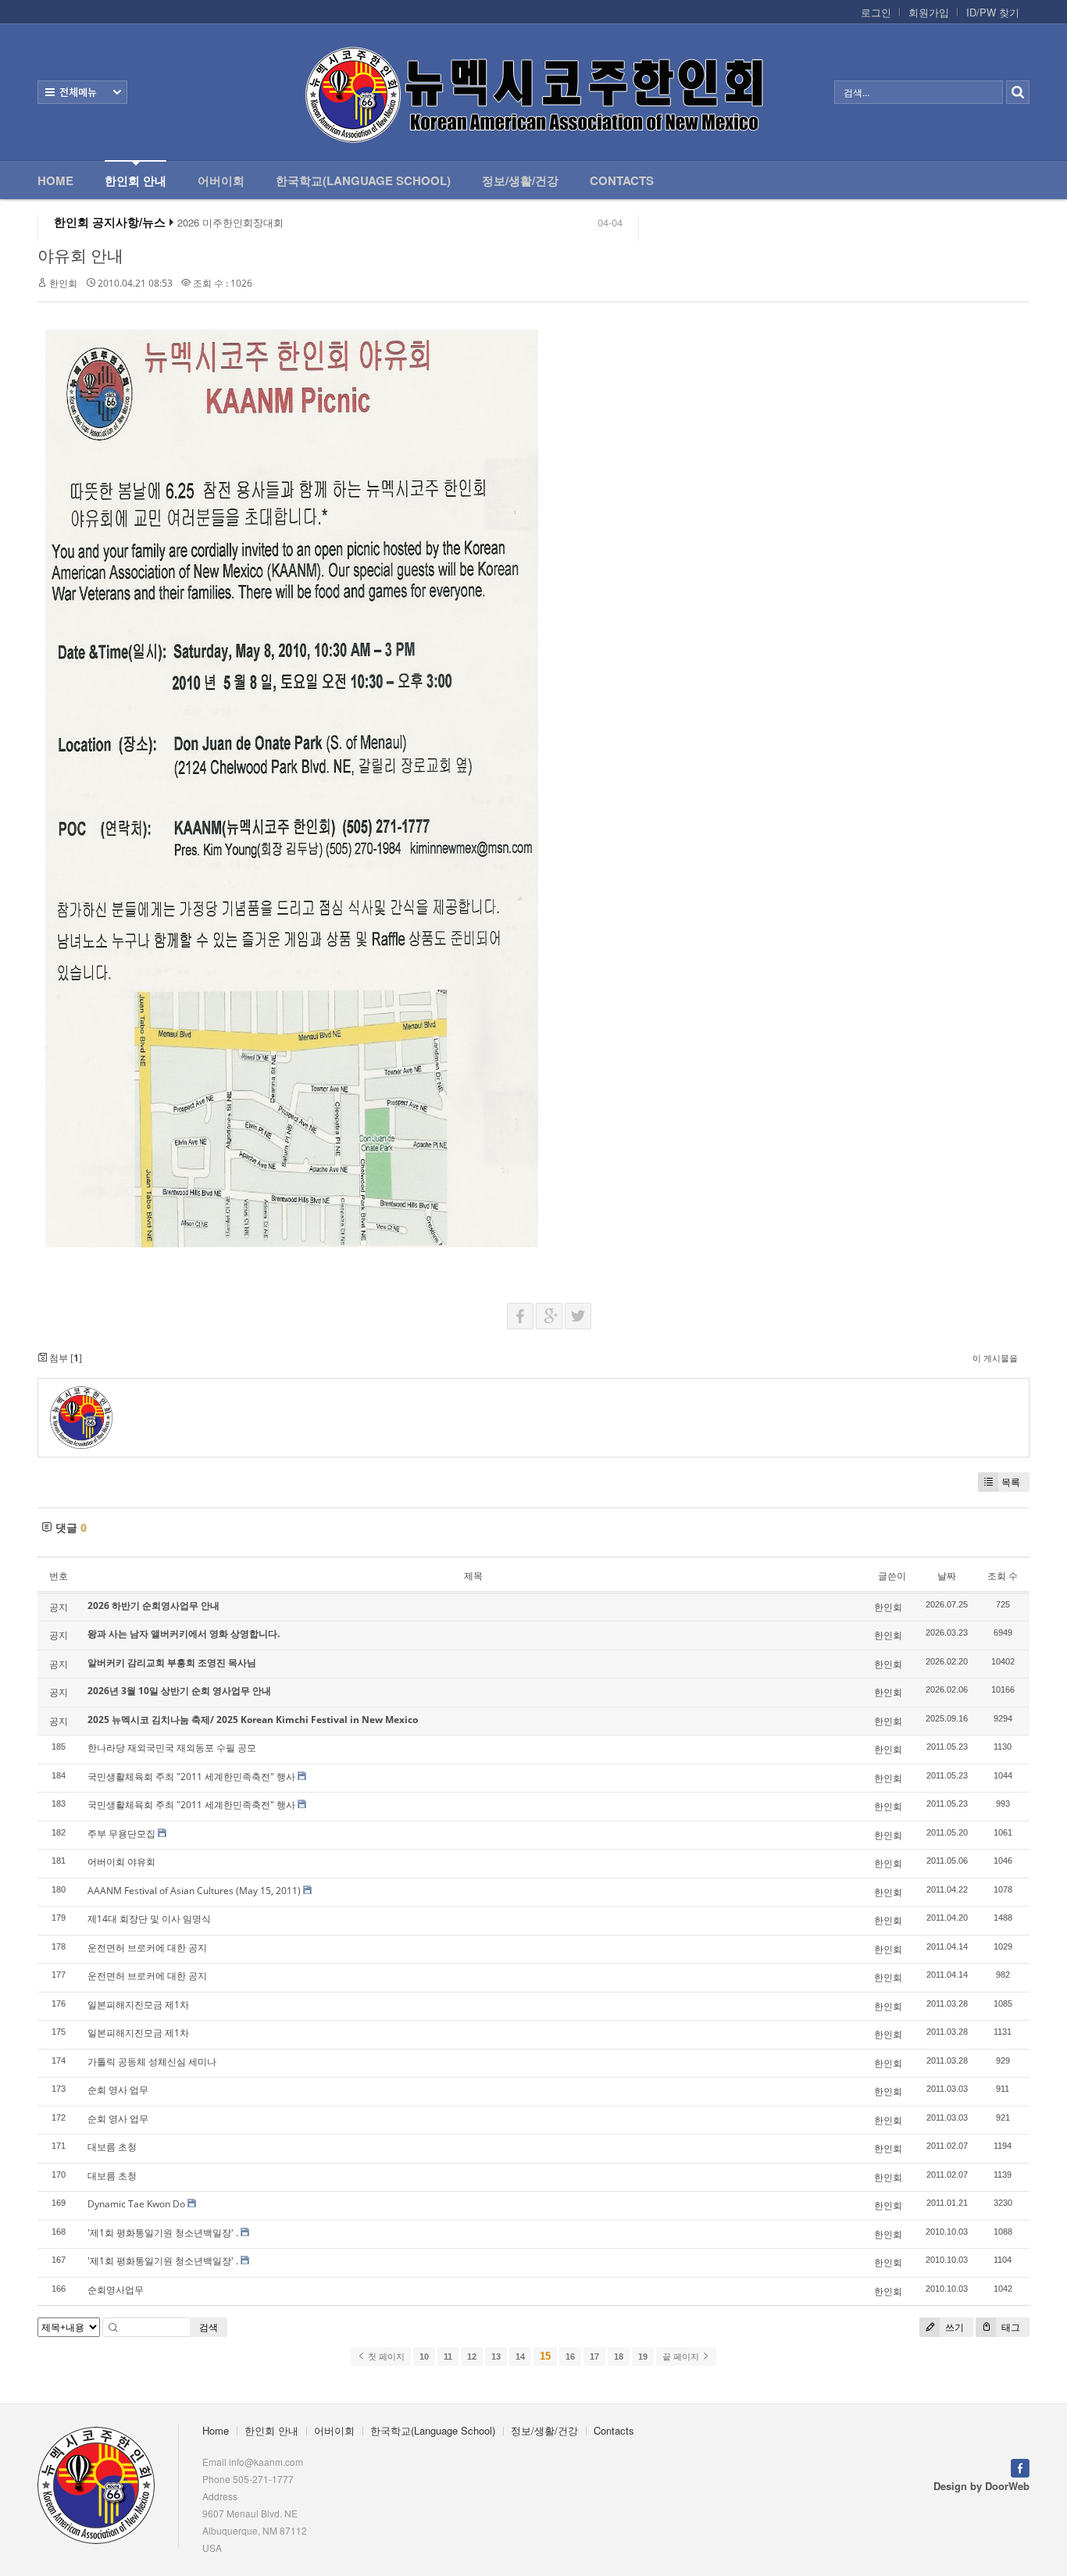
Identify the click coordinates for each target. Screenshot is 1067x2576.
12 (472, 2357)
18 (619, 2357)
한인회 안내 (136, 180)
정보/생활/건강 (520, 180)
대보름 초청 (112, 2147)
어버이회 (221, 180)
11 (448, 2357)
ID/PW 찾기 (993, 12)
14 (520, 2357)
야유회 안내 (80, 255)
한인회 (63, 283)
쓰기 (953, 2327)
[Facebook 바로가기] (1020, 2466)
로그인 (876, 12)
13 (496, 2357)
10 (424, 2357)
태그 (1010, 2327)
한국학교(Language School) (363, 180)
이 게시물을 (995, 1358)
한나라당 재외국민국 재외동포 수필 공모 (172, 1748)
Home (55, 180)
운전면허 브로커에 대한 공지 (147, 1948)
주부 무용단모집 (121, 1834)
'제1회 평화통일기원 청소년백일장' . (163, 2233)
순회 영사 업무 (118, 2090)
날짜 (947, 1576)
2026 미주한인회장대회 (230, 216)
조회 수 (1003, 1576)
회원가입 (929, 12)
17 (594, 2357)
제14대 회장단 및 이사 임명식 (149, 1919)
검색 (209, 2327)
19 (643, 2357)
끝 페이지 (682, 2357)
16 (570, 2357)
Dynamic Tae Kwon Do (136, 2204)
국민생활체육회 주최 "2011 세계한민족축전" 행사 (191, 1777)
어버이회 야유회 (121, 1862)
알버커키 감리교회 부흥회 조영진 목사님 (172, 1663)
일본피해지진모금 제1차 (138, 2005)
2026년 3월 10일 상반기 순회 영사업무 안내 (179, 1691)
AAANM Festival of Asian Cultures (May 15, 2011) (194, 1891)
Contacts (622, 180)
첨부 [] (64, 1358)
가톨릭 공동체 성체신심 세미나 (152, 2062)
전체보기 (82, 92)
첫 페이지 (385, 2357)
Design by (981, 2486)
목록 (1011, 1482)
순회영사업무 (116, 2290)
